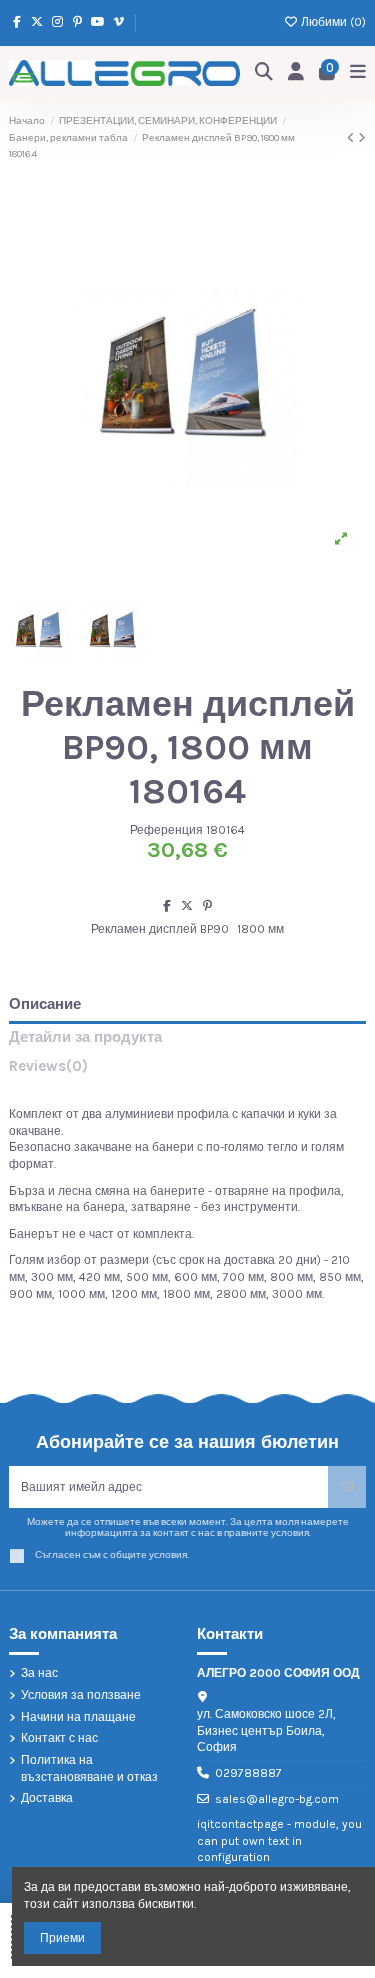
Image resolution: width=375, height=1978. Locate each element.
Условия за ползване (81, 1695)
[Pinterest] (207, 906)
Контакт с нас (59, 1738)
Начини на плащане (78, 1717)
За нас (39, 1673)
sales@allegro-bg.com (277, 1799)
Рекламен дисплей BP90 (160, 929)
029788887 (248, 1773)
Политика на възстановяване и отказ (89, 1768)
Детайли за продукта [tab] (85, 1037)
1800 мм (260, 929)
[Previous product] (352, 138)
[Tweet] (187, 906)
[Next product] (362, 138)
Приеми (62, 1938)
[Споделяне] (167, 906)
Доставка (47, 1798)
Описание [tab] (45, 1004)
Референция (166, 830)
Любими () (332, 22)
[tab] (187, 1070)
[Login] (296, 72)
